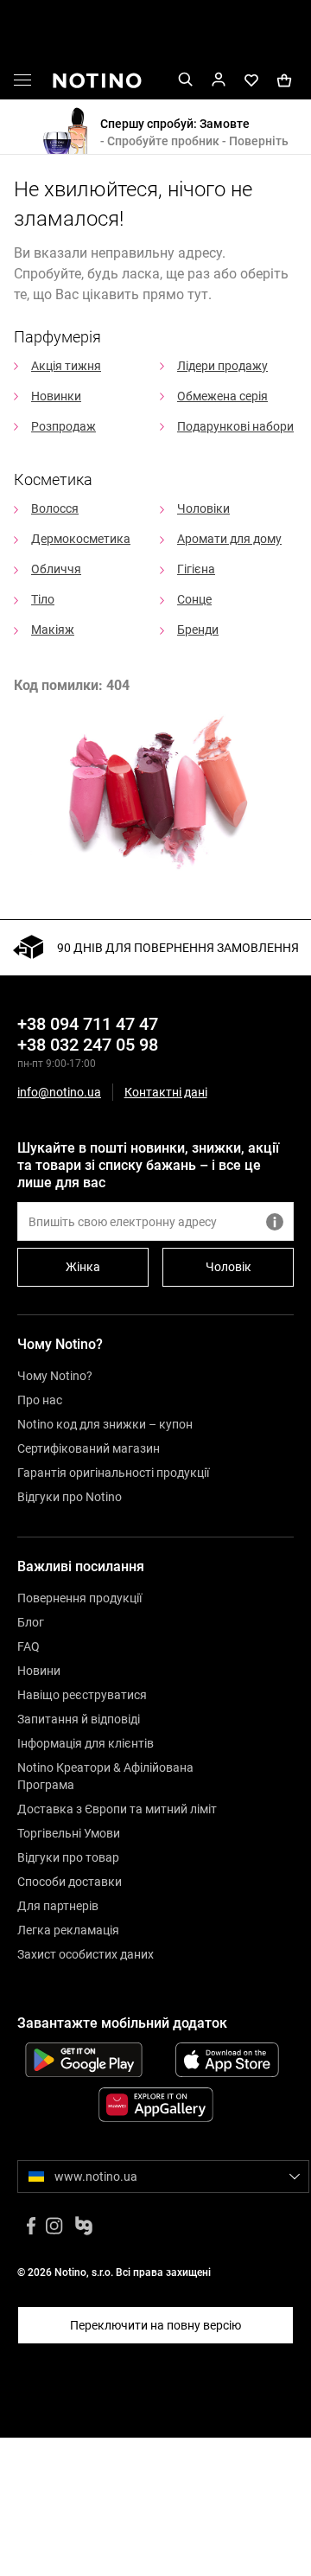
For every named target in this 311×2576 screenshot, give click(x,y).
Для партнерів (58, 1906)
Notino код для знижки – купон (105, 1424)
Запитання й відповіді (79, 1719)
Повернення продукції (79, 1598)
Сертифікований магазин (89, 1448)
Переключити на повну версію (155, 2325)
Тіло (43, 599)
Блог (31, 1622)
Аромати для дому (229, 539)
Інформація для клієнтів (86, 1743)
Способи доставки (70, 1882)
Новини (39, 1671)
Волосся (55, 508)
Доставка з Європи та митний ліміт (117, 1809)
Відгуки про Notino (70, 1497)
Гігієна (196, 569)
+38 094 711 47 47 (88, 1024)
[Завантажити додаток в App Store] (227, 2060)
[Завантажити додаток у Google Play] (84, 2060)
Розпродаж (63, 426)
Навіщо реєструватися (82, 1695)
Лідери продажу (222, 366)
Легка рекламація (68, 1930)
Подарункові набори (235, 426)
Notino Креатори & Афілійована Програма (105, 1776)
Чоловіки (203, 508)
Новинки (56, 396)
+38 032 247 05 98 (88, 1045)
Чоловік (228, 1267)
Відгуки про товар (68, 1857)
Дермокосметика (81, 539)
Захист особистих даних (86, 1954)
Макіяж (53, 630)
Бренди (198, 630)
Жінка (83, 1267)
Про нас (40, 1400)
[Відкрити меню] (22, 83)
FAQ (29, 1646)
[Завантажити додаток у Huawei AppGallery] (155, 2105)
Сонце (194, 599)
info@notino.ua (59, 1092)
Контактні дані (166, 1093)
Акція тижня (66, 366)
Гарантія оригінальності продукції (113, 1473)
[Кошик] (284, 79)
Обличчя (56, 569)
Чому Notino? (55, 1376)
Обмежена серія (222, 396)
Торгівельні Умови (69, 1833)
